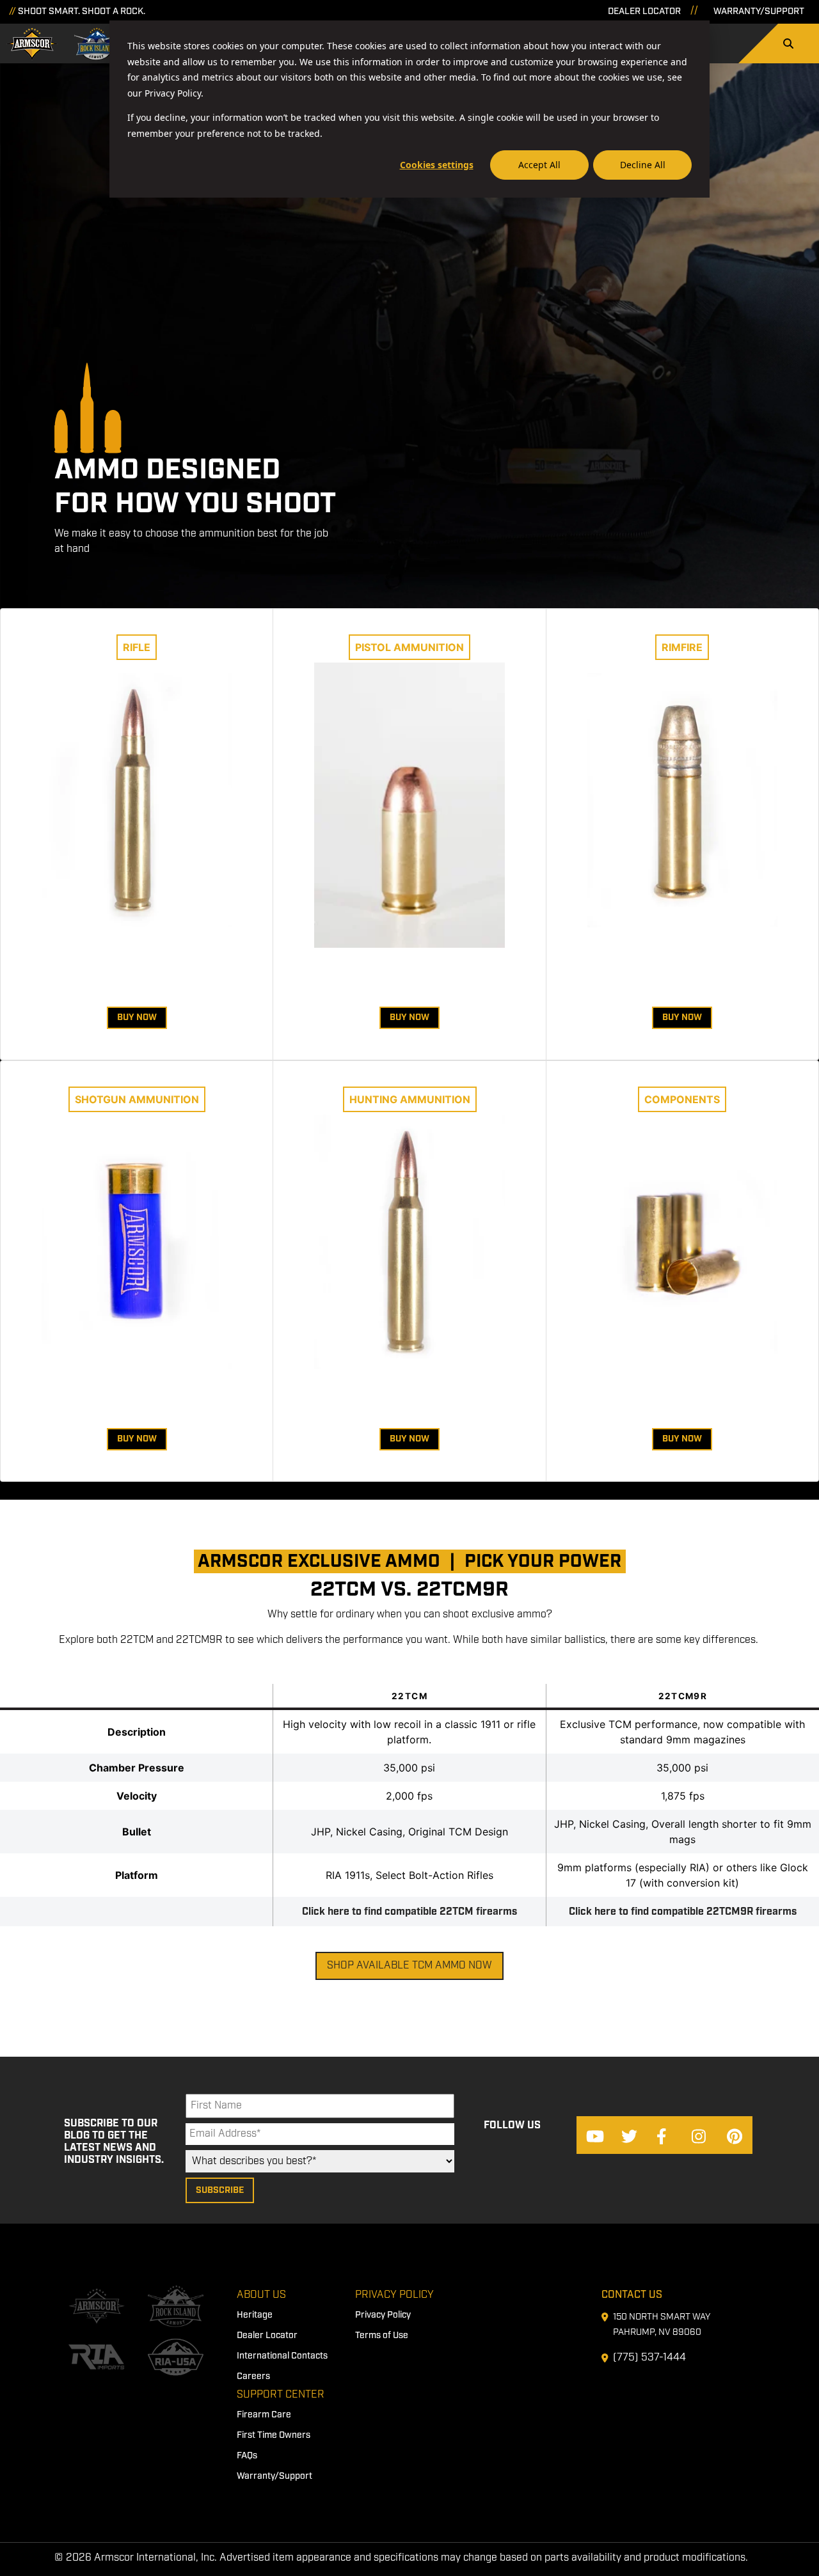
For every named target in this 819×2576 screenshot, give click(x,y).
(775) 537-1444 (649, 2358)
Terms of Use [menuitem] (382, 2336)
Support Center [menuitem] (281, 2395)
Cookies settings (437, 165)
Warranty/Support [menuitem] (274, 2476)
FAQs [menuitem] (247, 2456)
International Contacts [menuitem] (282, 2356)
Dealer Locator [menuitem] (267, 2336)
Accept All (539, 165)
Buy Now (137, 1017)
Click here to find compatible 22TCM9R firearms (683, 1912)
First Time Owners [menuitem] (274, 2435)
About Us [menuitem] (261, 2295)
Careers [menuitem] (253, 2376)
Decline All (643, 165)
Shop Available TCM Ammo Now (409, 1966)
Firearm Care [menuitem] (264, 2415)
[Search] (788, 43)
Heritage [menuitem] (255, 2315)
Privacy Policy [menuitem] (394, 2295)
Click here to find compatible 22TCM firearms (409, 1912)
